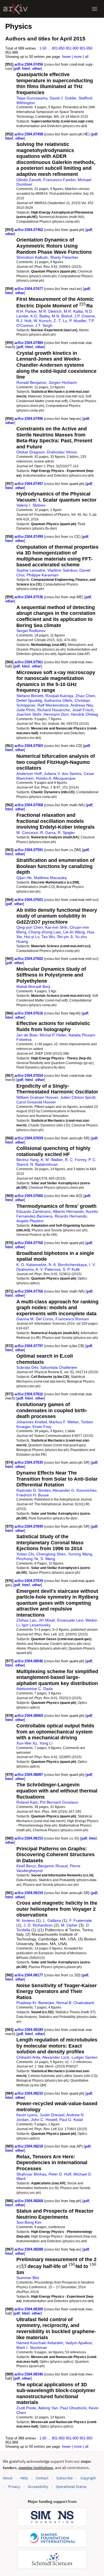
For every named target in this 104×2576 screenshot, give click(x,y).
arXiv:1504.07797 (29, 1346)
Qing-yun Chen (30, 927)
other (37, 69)
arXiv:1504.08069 (29, 1716)
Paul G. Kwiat (71, 2120)
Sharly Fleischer (64, 257)
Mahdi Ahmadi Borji (33, 987)
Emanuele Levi (70, 1620)
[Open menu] (95, 9)
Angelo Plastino (30, 1221)
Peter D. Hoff (60, 2174)
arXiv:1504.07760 (29, 1243)
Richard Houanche (54, 710)
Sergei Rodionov (31, 631)
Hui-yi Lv (32, 937)
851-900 (72, 48)
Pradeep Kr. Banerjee (35, 2003)
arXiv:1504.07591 (29, 850)
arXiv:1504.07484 (29, 343)
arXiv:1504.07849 (29, 1526)
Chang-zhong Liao (45, 932)
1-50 (43, 48)
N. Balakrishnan (44, 1164)
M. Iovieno (26, 1920)
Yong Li (46, 1743)
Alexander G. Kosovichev (74, 1490)
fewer (66, 57)
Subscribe (64, 2478)
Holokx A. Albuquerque (56, 778)
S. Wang (48, 1559)
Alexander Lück (56, 2057)
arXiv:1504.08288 (29, 2249)
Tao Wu (48, 937)
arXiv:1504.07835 (29, 1462)
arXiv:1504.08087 (29, 1775)
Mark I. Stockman (32, 2348)
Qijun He (24, 878)
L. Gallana (52, 1920)
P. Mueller (78, 321)
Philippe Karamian (43, 575)
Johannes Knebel (32, 1422)
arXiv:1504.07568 (29, 805)
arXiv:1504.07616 (29, 1013)
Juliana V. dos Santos (63, 774)
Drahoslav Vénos (62, 452)
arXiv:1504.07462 (29, 230)
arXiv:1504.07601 (29, 900)
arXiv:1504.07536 (29, 597)
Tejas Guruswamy (32, 98)
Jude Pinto (26, 710)
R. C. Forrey (76, 1160)
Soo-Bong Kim (29, 2222)
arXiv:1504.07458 (29, 134)
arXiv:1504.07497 (29, 484)
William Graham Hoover (37, 1097)
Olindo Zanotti (29, 180)
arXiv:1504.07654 (29, 1076)
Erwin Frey (42, 1427)
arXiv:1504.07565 (29, 746)
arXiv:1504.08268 (29, 2201)
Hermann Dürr (56, 714)
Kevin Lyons (27, 2115)
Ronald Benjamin (31, 382)
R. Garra (48, 833)
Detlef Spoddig (29, 700)
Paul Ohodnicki (73, 2408)
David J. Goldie (63, 98)
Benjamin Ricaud (53, 1866)
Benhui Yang (27, 1160)
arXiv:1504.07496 (29, 419)
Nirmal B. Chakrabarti (75, 2003)
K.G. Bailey (40, 316)
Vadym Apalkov (79, 2343)
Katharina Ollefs (58, 700)
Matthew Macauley (50, 878)
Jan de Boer (27, 1035)
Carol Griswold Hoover (36, 1102)
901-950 (86, 48)
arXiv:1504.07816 (29, 1394)
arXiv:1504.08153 (29, 1838)
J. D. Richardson (38, 1925)
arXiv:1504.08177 (29, 1975)
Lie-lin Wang (74, 932)
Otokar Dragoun (31, 452)
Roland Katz (27, 1802)
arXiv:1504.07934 (29, 1581)
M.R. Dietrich (50, 311)
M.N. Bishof (62, 316)
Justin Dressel (52, 2115)
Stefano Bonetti (30, 696)
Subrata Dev (27, 1367)
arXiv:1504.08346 (29, 2374)
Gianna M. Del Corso (35, 1319)
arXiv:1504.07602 (29, 959)
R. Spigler (66, 833)
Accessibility (38, 2487)
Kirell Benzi (26, 1866)
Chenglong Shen (51, 1554)
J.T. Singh (44, 325)
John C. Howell (44, 2120)
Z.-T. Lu (60, 321)
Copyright (88, 2478)
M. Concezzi (27, 833)
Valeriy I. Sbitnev (31, 505)
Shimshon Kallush (32, 257)
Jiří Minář (47, 1620)
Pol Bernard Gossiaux (59, 1802)
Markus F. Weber (64, 1422)
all (87, 57)
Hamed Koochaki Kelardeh (40, 2343)
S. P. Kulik (71, 1269)
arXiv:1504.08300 (29, 2309)
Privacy (14, 2487)
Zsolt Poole (26, 2408)
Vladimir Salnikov (62, 570)
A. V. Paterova (48, 1269)
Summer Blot (28, 2278)
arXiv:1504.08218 (29, 2146)
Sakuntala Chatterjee (59, 1367)
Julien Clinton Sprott (78, 1097)
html (26, 69)
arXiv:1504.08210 (29, 2093)
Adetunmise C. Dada (35, 1689)
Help (24, 2478)
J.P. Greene (85, 316)
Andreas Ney (82, 705)
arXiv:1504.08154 (29, 1893)
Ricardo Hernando (71, 1216)
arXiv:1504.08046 (29, 1661)
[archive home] (15, 9)
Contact (42, 2478)
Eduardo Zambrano (34, 1211)
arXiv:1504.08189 (29, 2030)
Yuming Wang (80, 1554)
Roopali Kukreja (59, 696)
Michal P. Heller (53, 1035)
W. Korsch (42, 321)
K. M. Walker (52, 1160)
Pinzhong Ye (27, 1559)
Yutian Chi (25, 1554)
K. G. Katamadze (31, 1265)
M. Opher (69, 1925)
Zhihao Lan (26, 1620)
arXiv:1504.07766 (29, 1291)
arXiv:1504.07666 (29, 1196)
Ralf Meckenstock (53, 705)
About (8, 2478)
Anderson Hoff (29, 774)
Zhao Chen (85, 696)
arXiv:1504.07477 (29, 289)
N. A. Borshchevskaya (68, 1265)
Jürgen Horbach (63, 382)
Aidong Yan (48, 2408)
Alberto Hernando (68, 1211)
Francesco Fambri (59, 180)
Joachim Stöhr (29, 714)
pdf (17, 69)
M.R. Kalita (73, 311)
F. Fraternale (81, 1920)
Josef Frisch (83, 710)
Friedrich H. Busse (33, 1495)
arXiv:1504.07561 (29, 662)
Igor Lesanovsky (36, 1625)
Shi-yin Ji (65, 937)
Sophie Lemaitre (31, 570)
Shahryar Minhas (31, 2174)
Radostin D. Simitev (33, 1490)
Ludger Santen (85, 2057)
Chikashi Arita (28, 2057)
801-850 (58, 48)
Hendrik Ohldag (84, 714)
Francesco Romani (72, 1319)
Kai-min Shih (56, 927)
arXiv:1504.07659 (29, 1138)
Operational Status (71, 2487)
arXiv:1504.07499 (29, 537)
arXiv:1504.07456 (29, 64)
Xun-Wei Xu (27, 1743)
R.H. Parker (26, 311)
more (78, 57)
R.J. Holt (24, 321)
